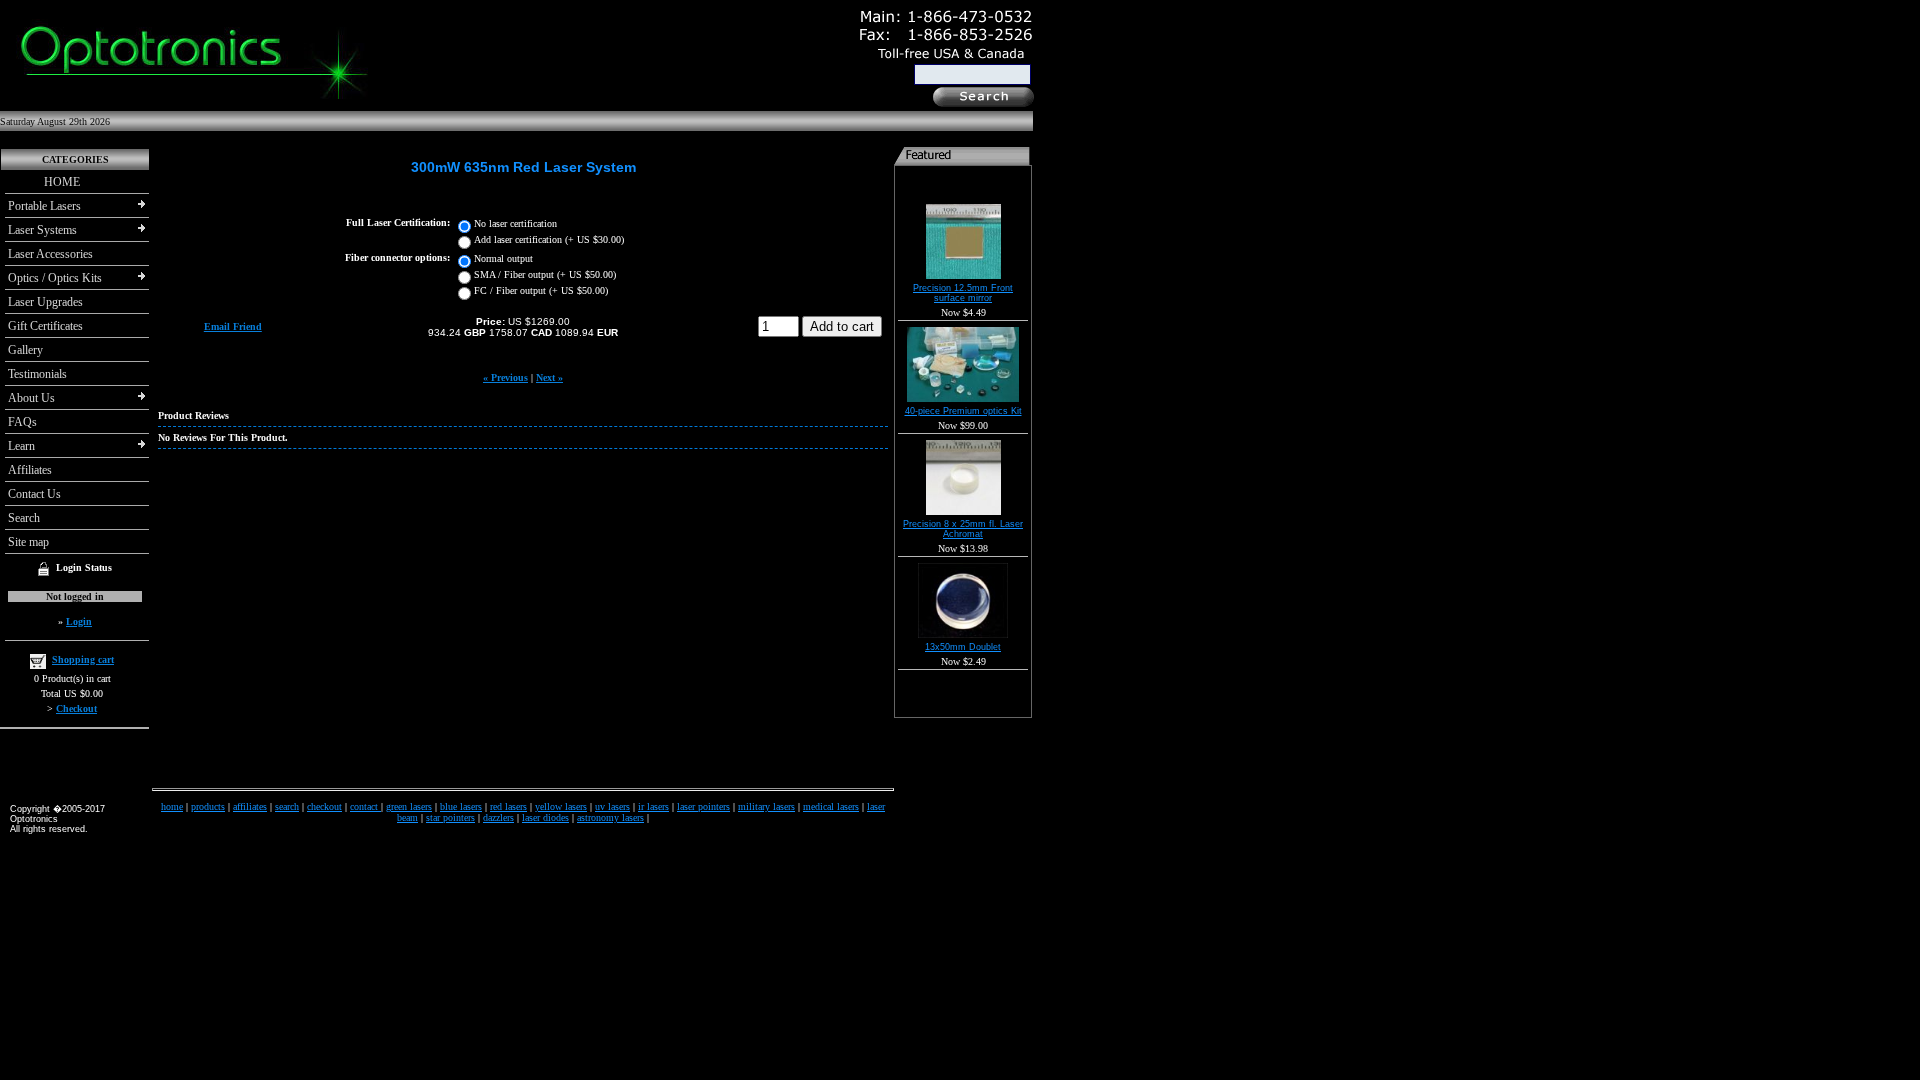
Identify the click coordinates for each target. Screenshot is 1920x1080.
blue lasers (461, 806)
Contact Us (34, 494)
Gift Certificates (45, 326)
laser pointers (703, 806)
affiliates (250, 806)
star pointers (450, 817)
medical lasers (831, 806)
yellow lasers (561, 806)
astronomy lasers (610, 817)
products (208, 806)
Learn (21, 446)
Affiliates (30, 470)
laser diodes (545, 817)
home (172, 806)
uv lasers (612, 806)
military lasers (766, 806)
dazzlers (498, 817)
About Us (31, 398)
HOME (44, 182)
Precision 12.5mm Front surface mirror (963, 293)
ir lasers (653, 806)
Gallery (25, 350)
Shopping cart (83, 659)
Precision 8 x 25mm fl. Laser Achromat (963, 529)
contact (365, 806)
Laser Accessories (50, 254)
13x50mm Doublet (963, 647)
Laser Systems (42, 230)
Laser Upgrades (45, 302)
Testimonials (37, 374)
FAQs (22, 422)
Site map (28, 542)
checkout (324, 806)
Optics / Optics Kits (55, 278)
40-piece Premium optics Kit (963, 411)
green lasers (409, 806)
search (287, 806)
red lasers (508, 806)
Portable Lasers (44, 206)
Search (24, 518)
